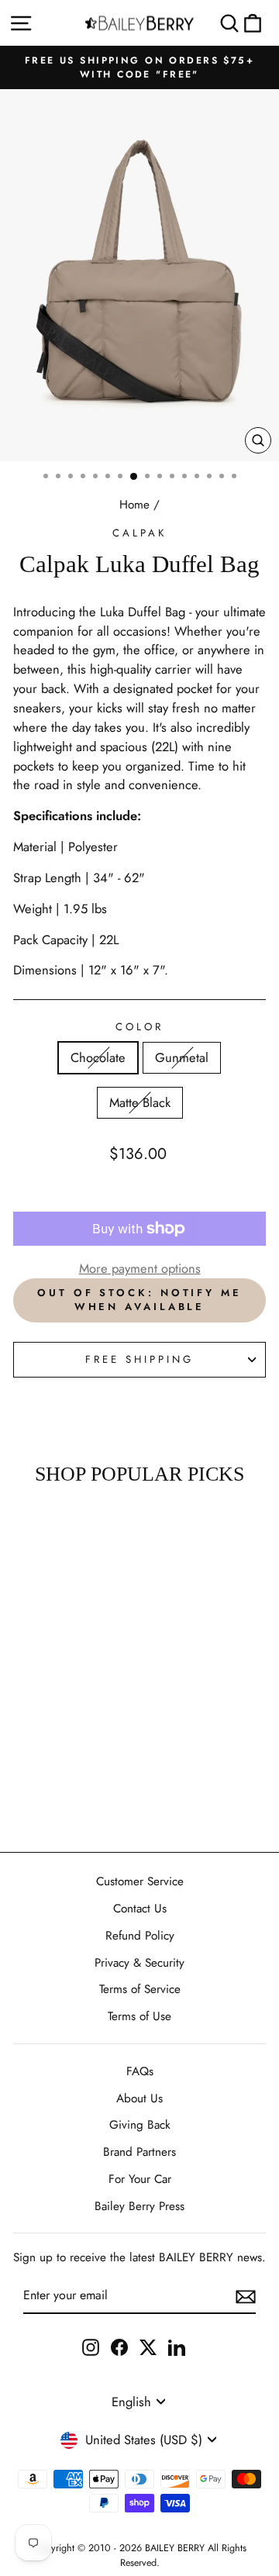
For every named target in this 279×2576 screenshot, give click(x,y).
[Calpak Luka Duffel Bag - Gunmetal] (48, 1756)
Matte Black (140, 1102)
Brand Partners (139, 2152)
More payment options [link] (140, 1268)
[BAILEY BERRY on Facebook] (119, 2346)
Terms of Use (139, 2016)
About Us (139, 2098)
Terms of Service (140, 1989)
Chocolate (98, 1057)
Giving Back (140, 2125)
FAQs (140, 2071)
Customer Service (140, 1881)
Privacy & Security (139, 1963)
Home (134, 505)
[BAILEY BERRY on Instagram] (91, 2346)
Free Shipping (139, 1359)
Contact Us (140, 1909)
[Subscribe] (246, 2296)
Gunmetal (182, 1057)
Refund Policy (140, 1936)
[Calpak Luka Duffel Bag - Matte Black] (65, 1756)
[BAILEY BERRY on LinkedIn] (177, 2346)
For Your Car (140, 2179)
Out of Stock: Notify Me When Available (139, 1300)
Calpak (139, 533)
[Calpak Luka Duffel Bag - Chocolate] (30, 1756)
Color (139, 1027)
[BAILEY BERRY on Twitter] (148, 2346)
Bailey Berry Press (139, 2206)
